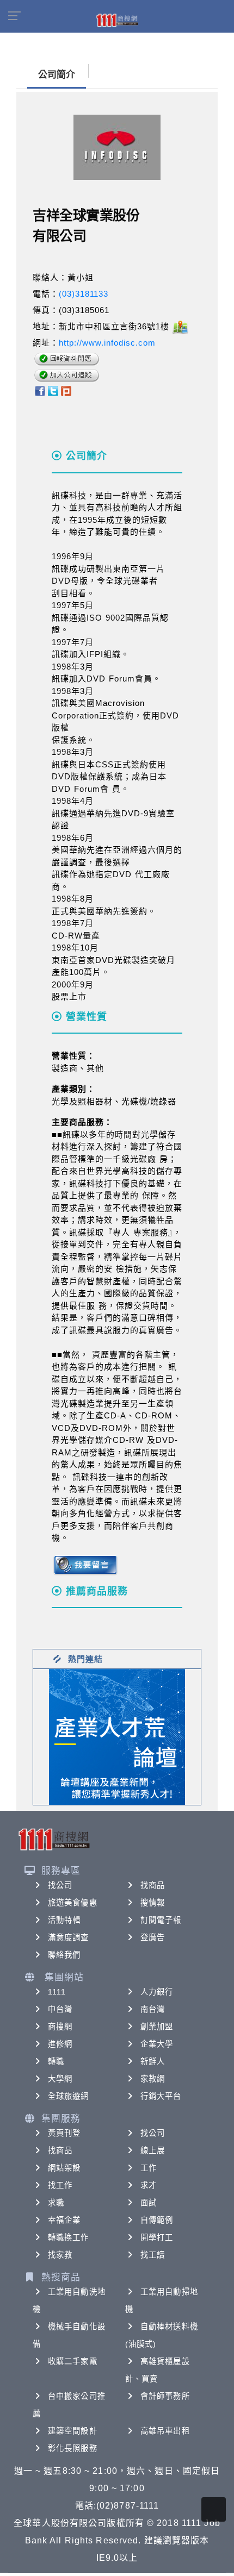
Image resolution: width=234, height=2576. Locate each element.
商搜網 (60, 2027)
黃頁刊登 (64, 2133)
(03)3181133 (84, 294)
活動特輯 (64, 1920)
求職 (56, 2203)
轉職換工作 (69, 2237)
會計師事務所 (165, 2396)
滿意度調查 (69, 1937)
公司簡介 (57, 75)
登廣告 (153, 1937)
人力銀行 (157, 1992)
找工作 (60, 2185)
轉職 (56, 2061)
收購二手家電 (73, 2361)
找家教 (60, 2255)
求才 (149, 2185)
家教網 (153, 2079)
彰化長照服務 (73, 2448)
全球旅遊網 (69, 2096)
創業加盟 (157, 2027)
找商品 (153, 1885)
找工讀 (153, 2255)
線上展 (153, 2150)
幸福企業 (64, 2220)
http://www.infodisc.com (107, 343)
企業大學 (157, 2044)
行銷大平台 (161, 2096)
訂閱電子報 (161, 1920)
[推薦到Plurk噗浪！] (66, 390)
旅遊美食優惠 (73, 1903)
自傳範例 (157, 2220)
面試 (149, 2203)
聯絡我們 (64, 1955)
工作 (149, 2168)
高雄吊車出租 (165, 2431)
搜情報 (153, 1903)
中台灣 (60, 2009)
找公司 (60, 1885)
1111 (57, 1992)
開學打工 (157, 2237)
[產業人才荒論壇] (117, 1736)
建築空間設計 (73, 2431)
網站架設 (64, 2168)
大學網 (60, 2079)
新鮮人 (153, 2061)
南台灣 (153, 2009)
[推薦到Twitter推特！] (53, 390)
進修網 (60, 2044)
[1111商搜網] (117, 20)
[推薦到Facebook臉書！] (39, 390)
